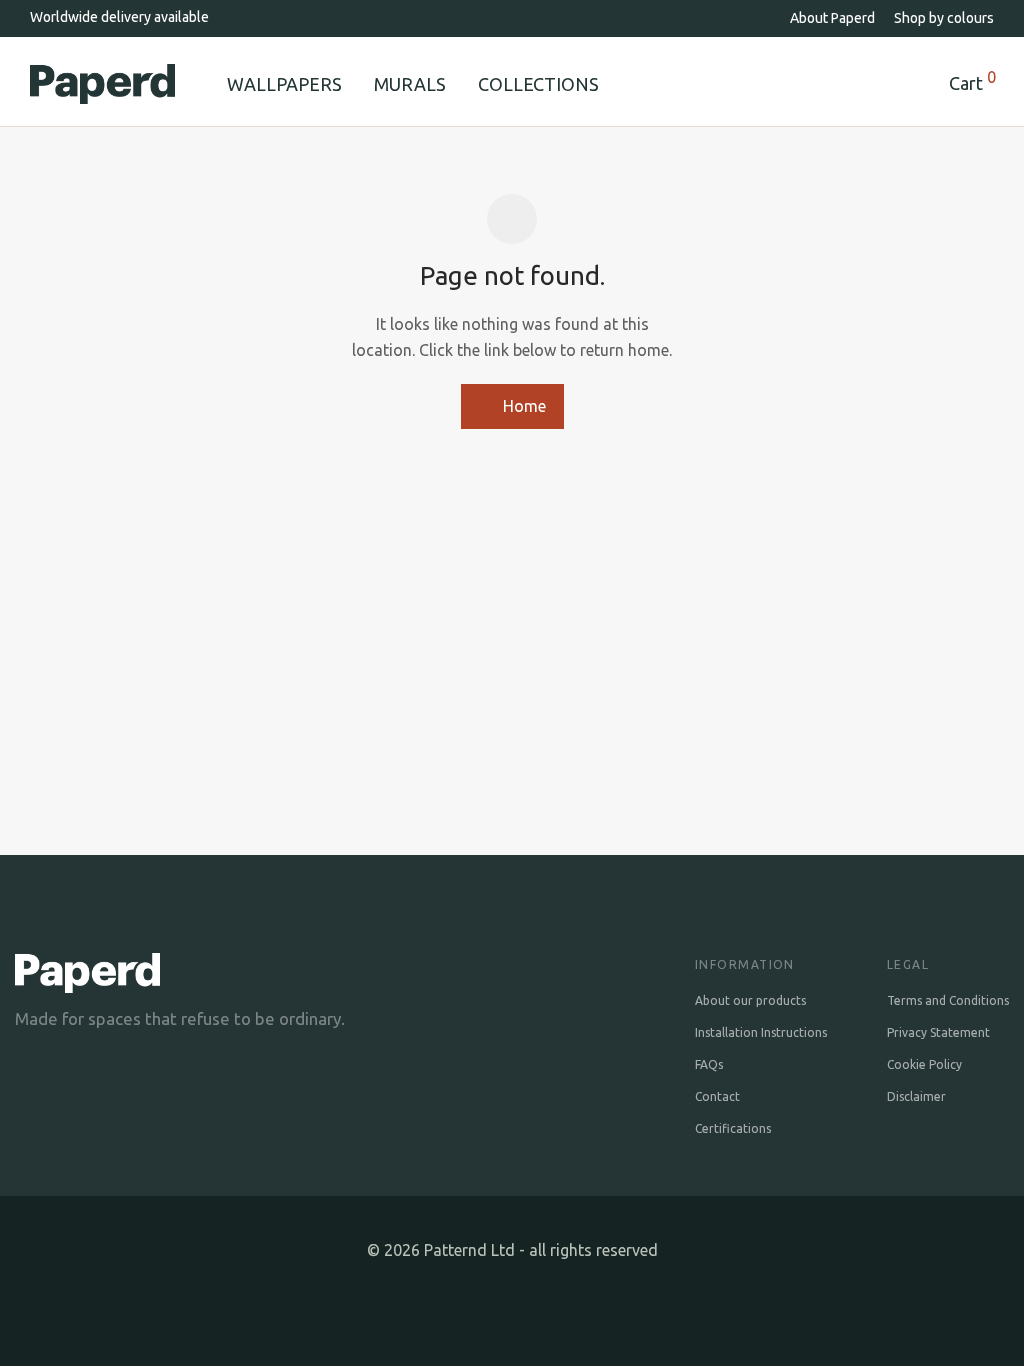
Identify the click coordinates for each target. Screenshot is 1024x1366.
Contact (717, 1096)
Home (522, 406)
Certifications (733, 1128)
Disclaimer (916, 1096)
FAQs (709, 1064)
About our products (750, 1000)
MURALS (410, 84)
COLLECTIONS (538, 84)
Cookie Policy (924, 1064)
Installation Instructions (761, 1032)
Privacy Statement (938, 1032)
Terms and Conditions (948, 1000)
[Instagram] (512, 1304)
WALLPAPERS (284, 84)
